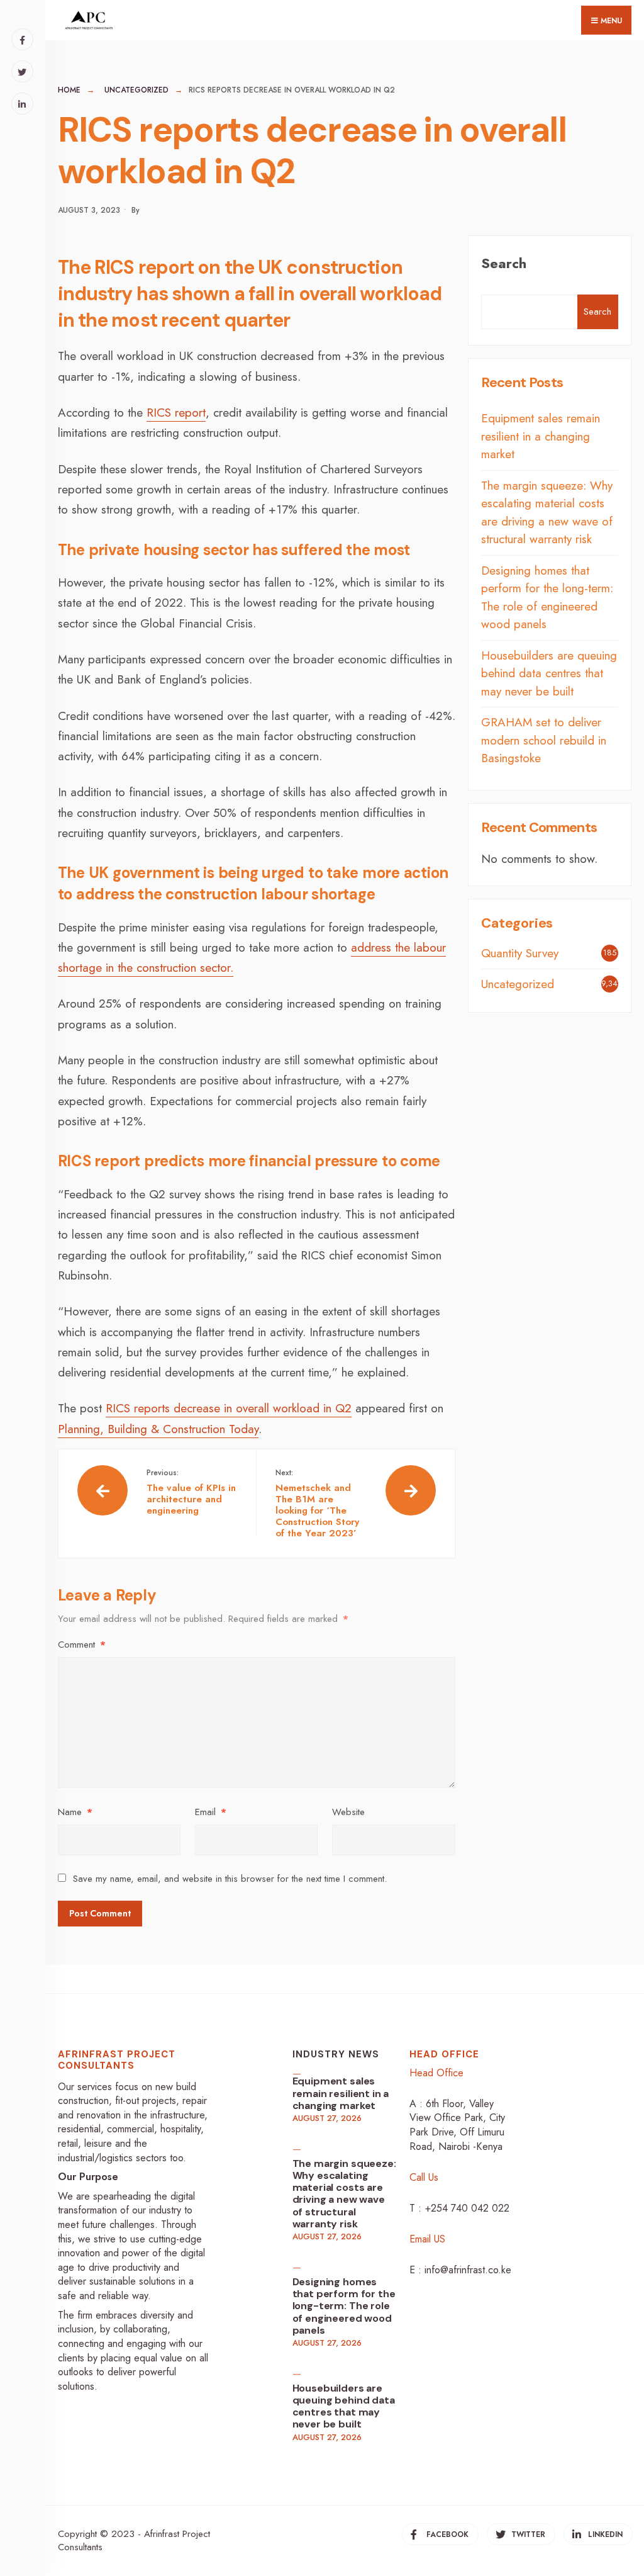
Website (348, 1812)
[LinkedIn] (22, 104)
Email (211, 1812)
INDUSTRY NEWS (336, 2054)
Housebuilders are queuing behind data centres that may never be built (549, 673)
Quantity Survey (520, 953)
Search (504, 263)
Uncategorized (136, 90)
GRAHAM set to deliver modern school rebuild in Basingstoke (544, 740)
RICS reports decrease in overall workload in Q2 (229, 1408)
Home (69, 90)
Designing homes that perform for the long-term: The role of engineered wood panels (547, 598)
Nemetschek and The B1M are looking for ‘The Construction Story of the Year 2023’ (317, 1504)
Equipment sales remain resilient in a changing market (541, 436)
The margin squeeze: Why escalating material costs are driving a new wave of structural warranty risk (547, 513)
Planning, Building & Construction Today (158, 1429)
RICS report (176, 413)
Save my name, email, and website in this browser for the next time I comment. (230, 1879)
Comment (82, 1645)
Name (75, 1812)
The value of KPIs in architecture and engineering (191, 1492)
